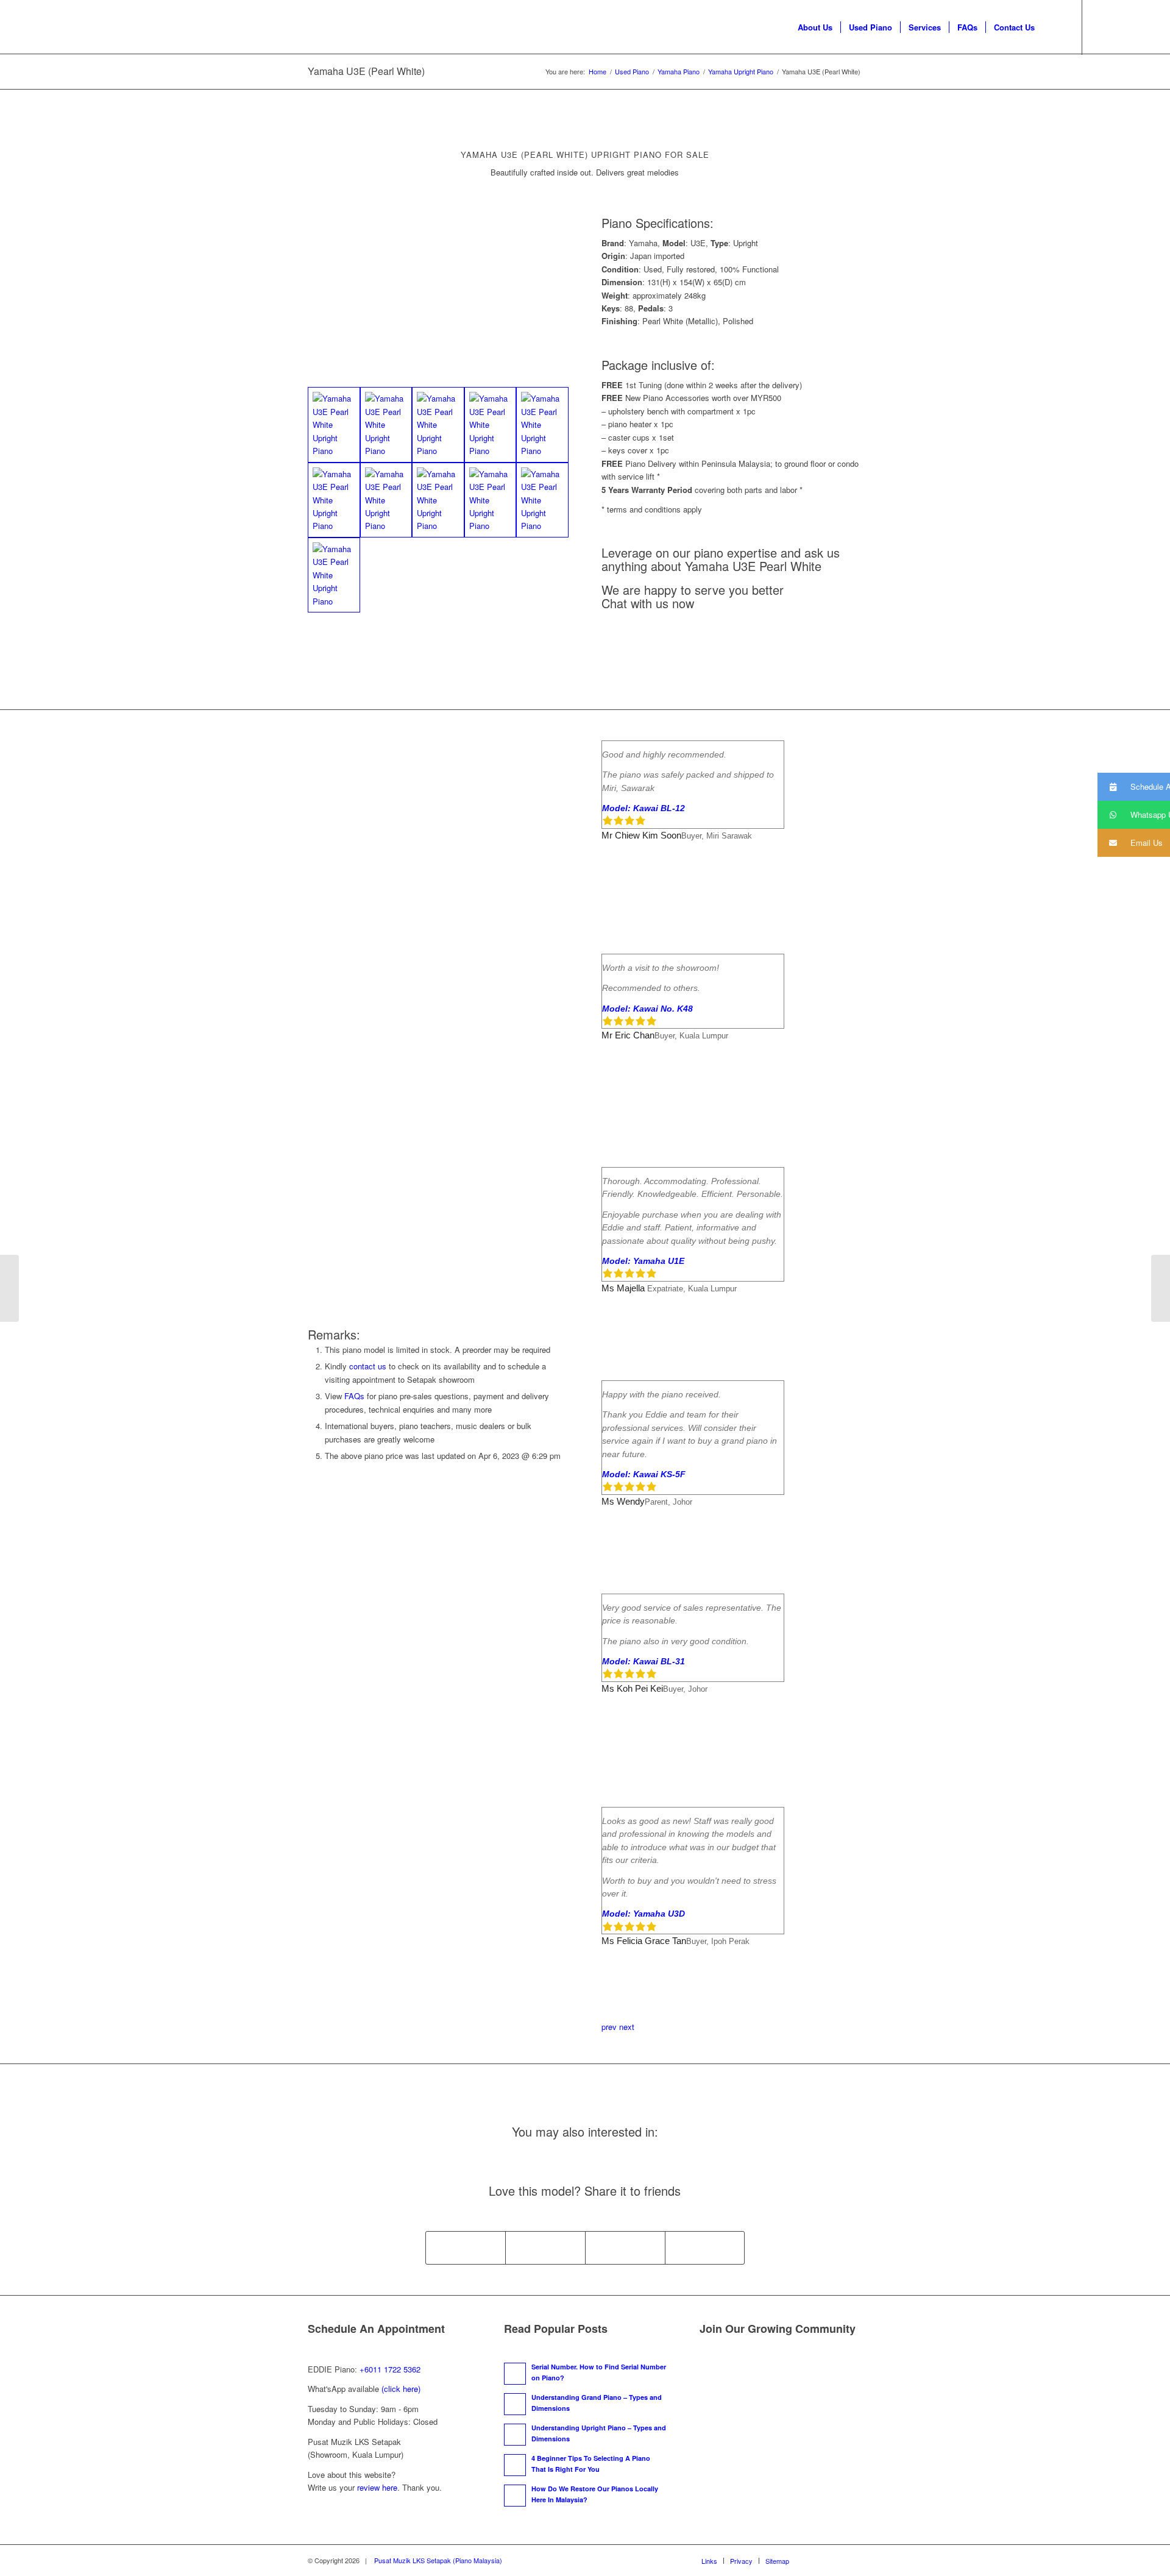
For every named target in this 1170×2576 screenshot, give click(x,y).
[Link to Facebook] (1101, 27)
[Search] (1055, 27)
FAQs (354, 1396)
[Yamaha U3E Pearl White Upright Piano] (334, 424)
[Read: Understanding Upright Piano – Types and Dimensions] (515, 2435)
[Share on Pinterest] (625, 2248)
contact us (368, 1366)
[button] (1134, 787)
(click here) (401, 2389)
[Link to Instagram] (1138, 27)
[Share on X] (545, 2248)
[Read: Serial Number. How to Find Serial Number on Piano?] (515, 2374)
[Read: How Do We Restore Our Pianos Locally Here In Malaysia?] (515, 2496)
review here (377, 2487)
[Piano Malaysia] (83, 27)
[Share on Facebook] (466, 2248)
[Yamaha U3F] (1161, 1288)
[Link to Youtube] (1119, 27)
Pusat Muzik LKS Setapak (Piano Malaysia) (438, 2560)
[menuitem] (815, 27)
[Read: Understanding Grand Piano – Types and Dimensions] (515, 2404)
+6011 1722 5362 (390, 2369)
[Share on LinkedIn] (705, 2248)
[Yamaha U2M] (9, 1288)
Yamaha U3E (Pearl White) (366, 71)
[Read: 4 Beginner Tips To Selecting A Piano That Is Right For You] (515, 2465)
